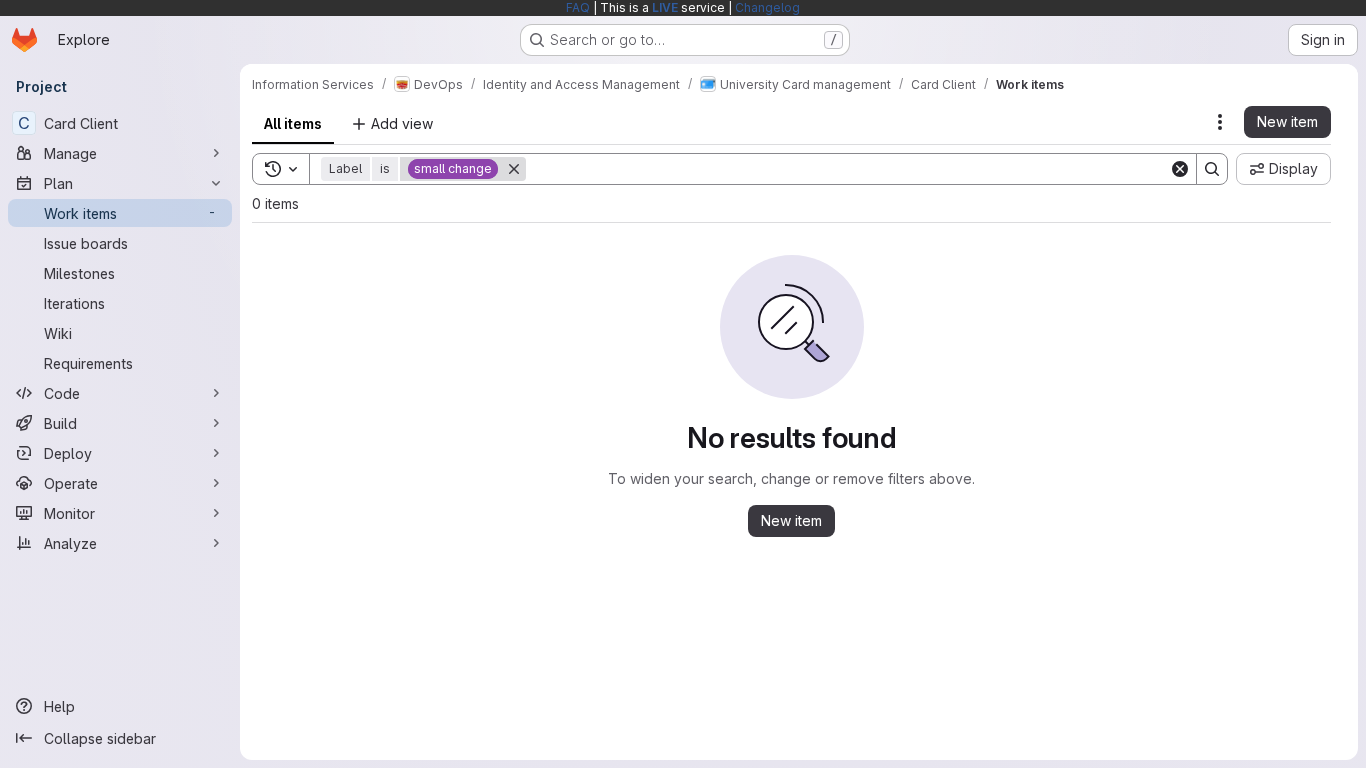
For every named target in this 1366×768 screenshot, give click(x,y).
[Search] (1212, 169)
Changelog (767, 7)
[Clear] (1180, 169)
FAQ (578, 7)
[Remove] (514, 169)
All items (293, 123)
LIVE (665, 7)
